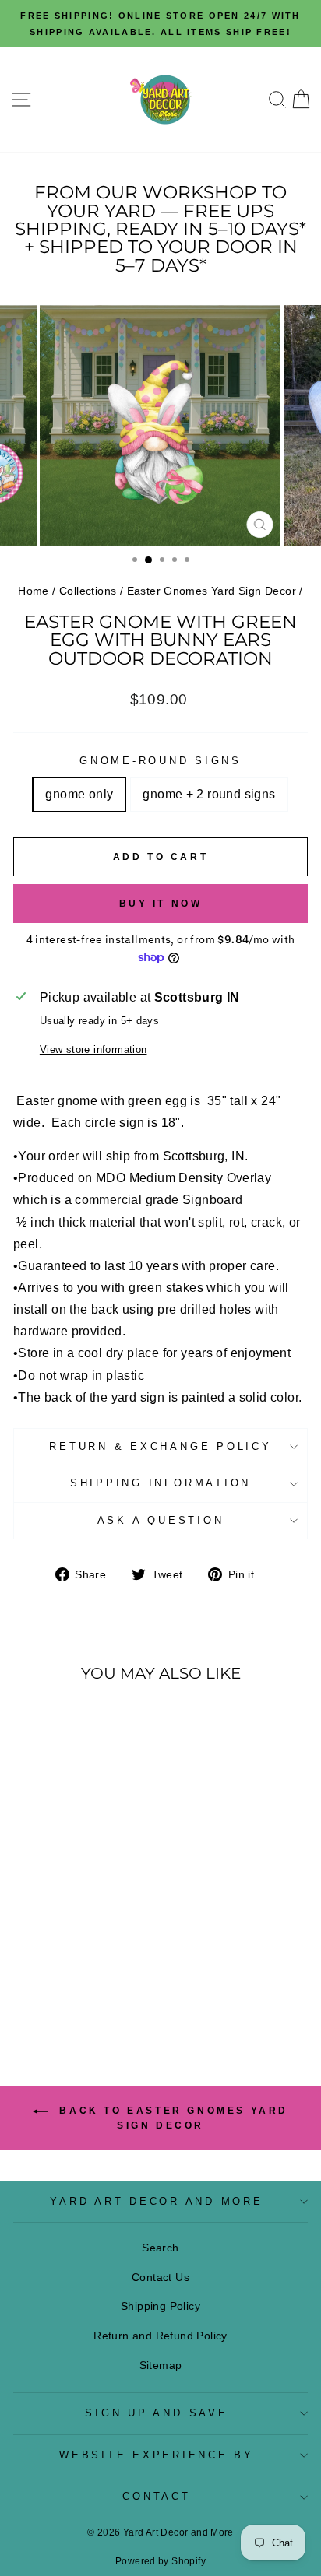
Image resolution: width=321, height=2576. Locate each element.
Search (160, 2248)
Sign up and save (156, 2413)
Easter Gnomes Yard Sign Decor (212, 591)
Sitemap (161, 2365)
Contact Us (160, 2277)
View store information (93, 1050)
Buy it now (161, 904)
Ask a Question (161, 1521)
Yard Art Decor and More (156, 2202)
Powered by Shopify (160, 2561)
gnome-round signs (160, 761)
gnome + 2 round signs (209, 794)
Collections (88, 591)
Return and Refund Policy (160, 2336)
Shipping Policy (160, 2306)
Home (34, 591)
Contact (156, 2497)
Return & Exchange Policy (160, 1447)
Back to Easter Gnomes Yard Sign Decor (171, 2118)
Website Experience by (157, 2455)
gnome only (79, 794)
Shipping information (160, 1483)
